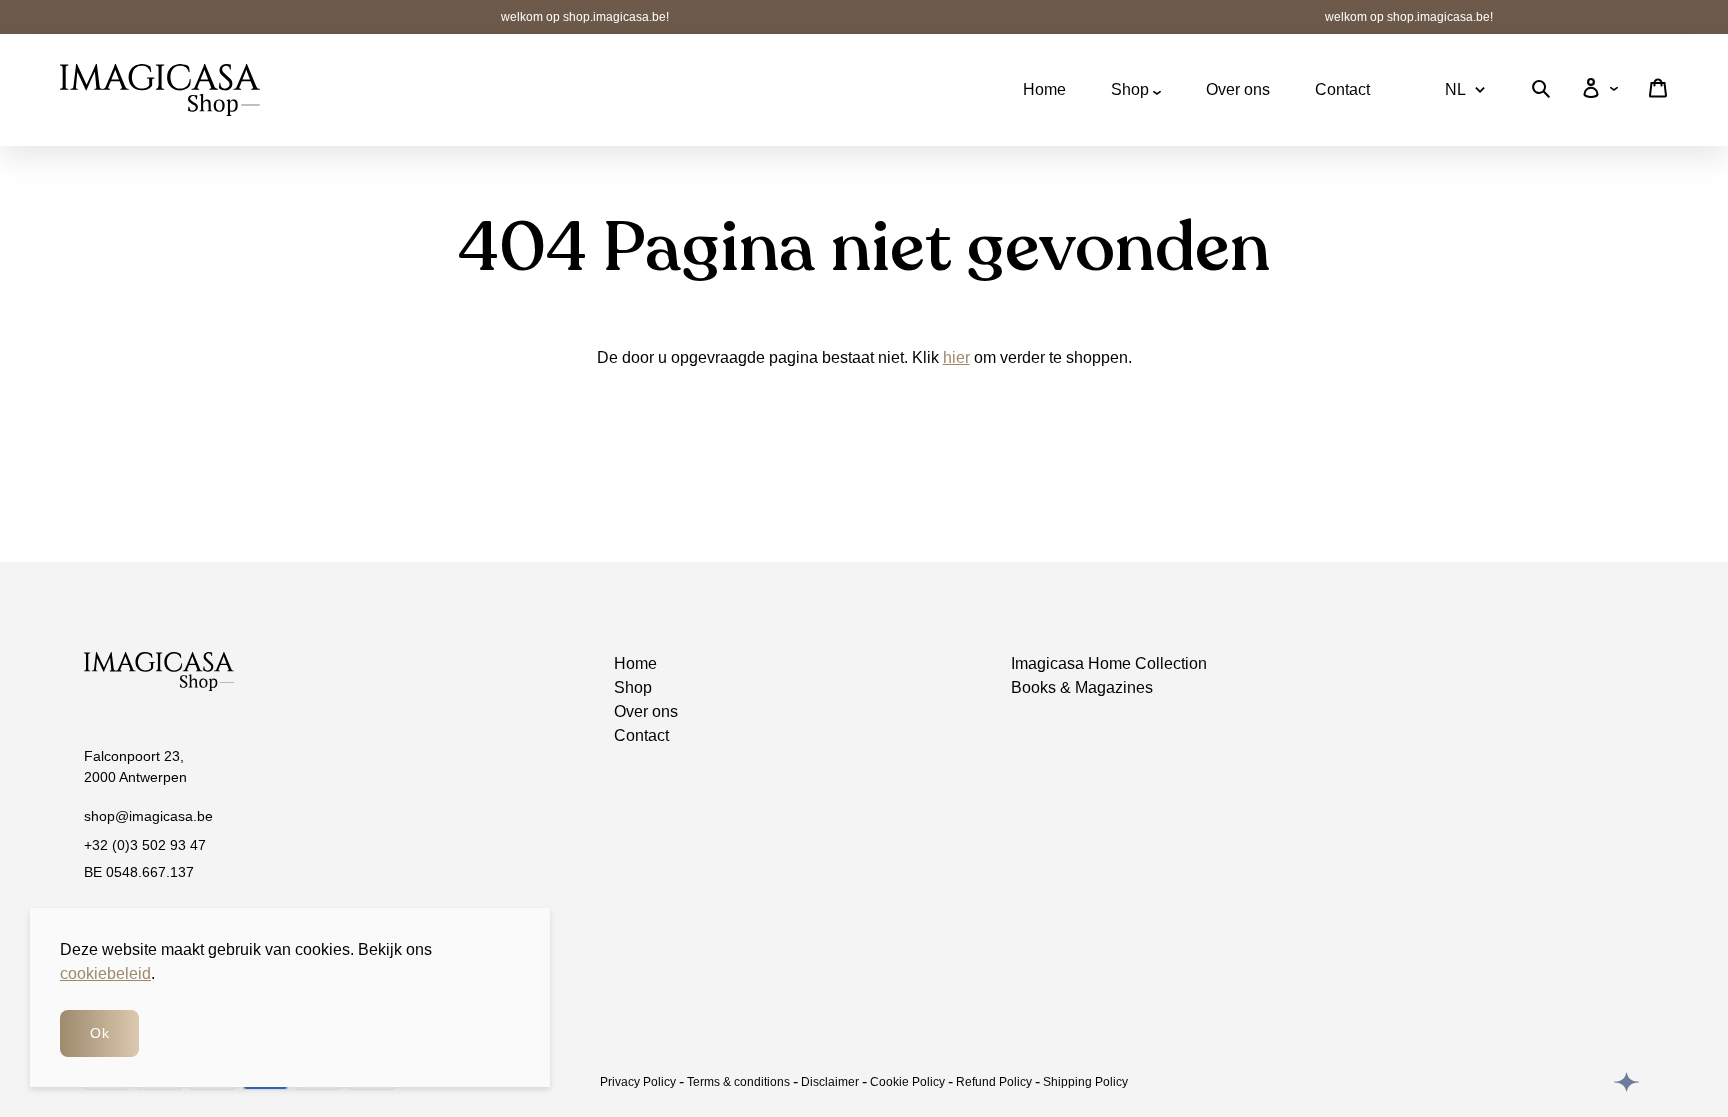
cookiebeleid (105, 973)
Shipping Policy (1085, 1082)
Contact (1342, 89)
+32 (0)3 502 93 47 (145, 845)
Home (1044, 89)
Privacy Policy (638, 1082)
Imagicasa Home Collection (1109, 663)
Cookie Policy (907, 1082)
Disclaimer (830, 1082)
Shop (1132, 89)
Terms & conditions (738, 1082)
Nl (1455, 89)
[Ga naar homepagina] (160, 90)
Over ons (1238, 89)
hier (956, 357)
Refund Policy (994, 1082)
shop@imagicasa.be (148, 816)
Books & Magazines (1082, 687)
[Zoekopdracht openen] (1541, 92)
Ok (99, 1033)
